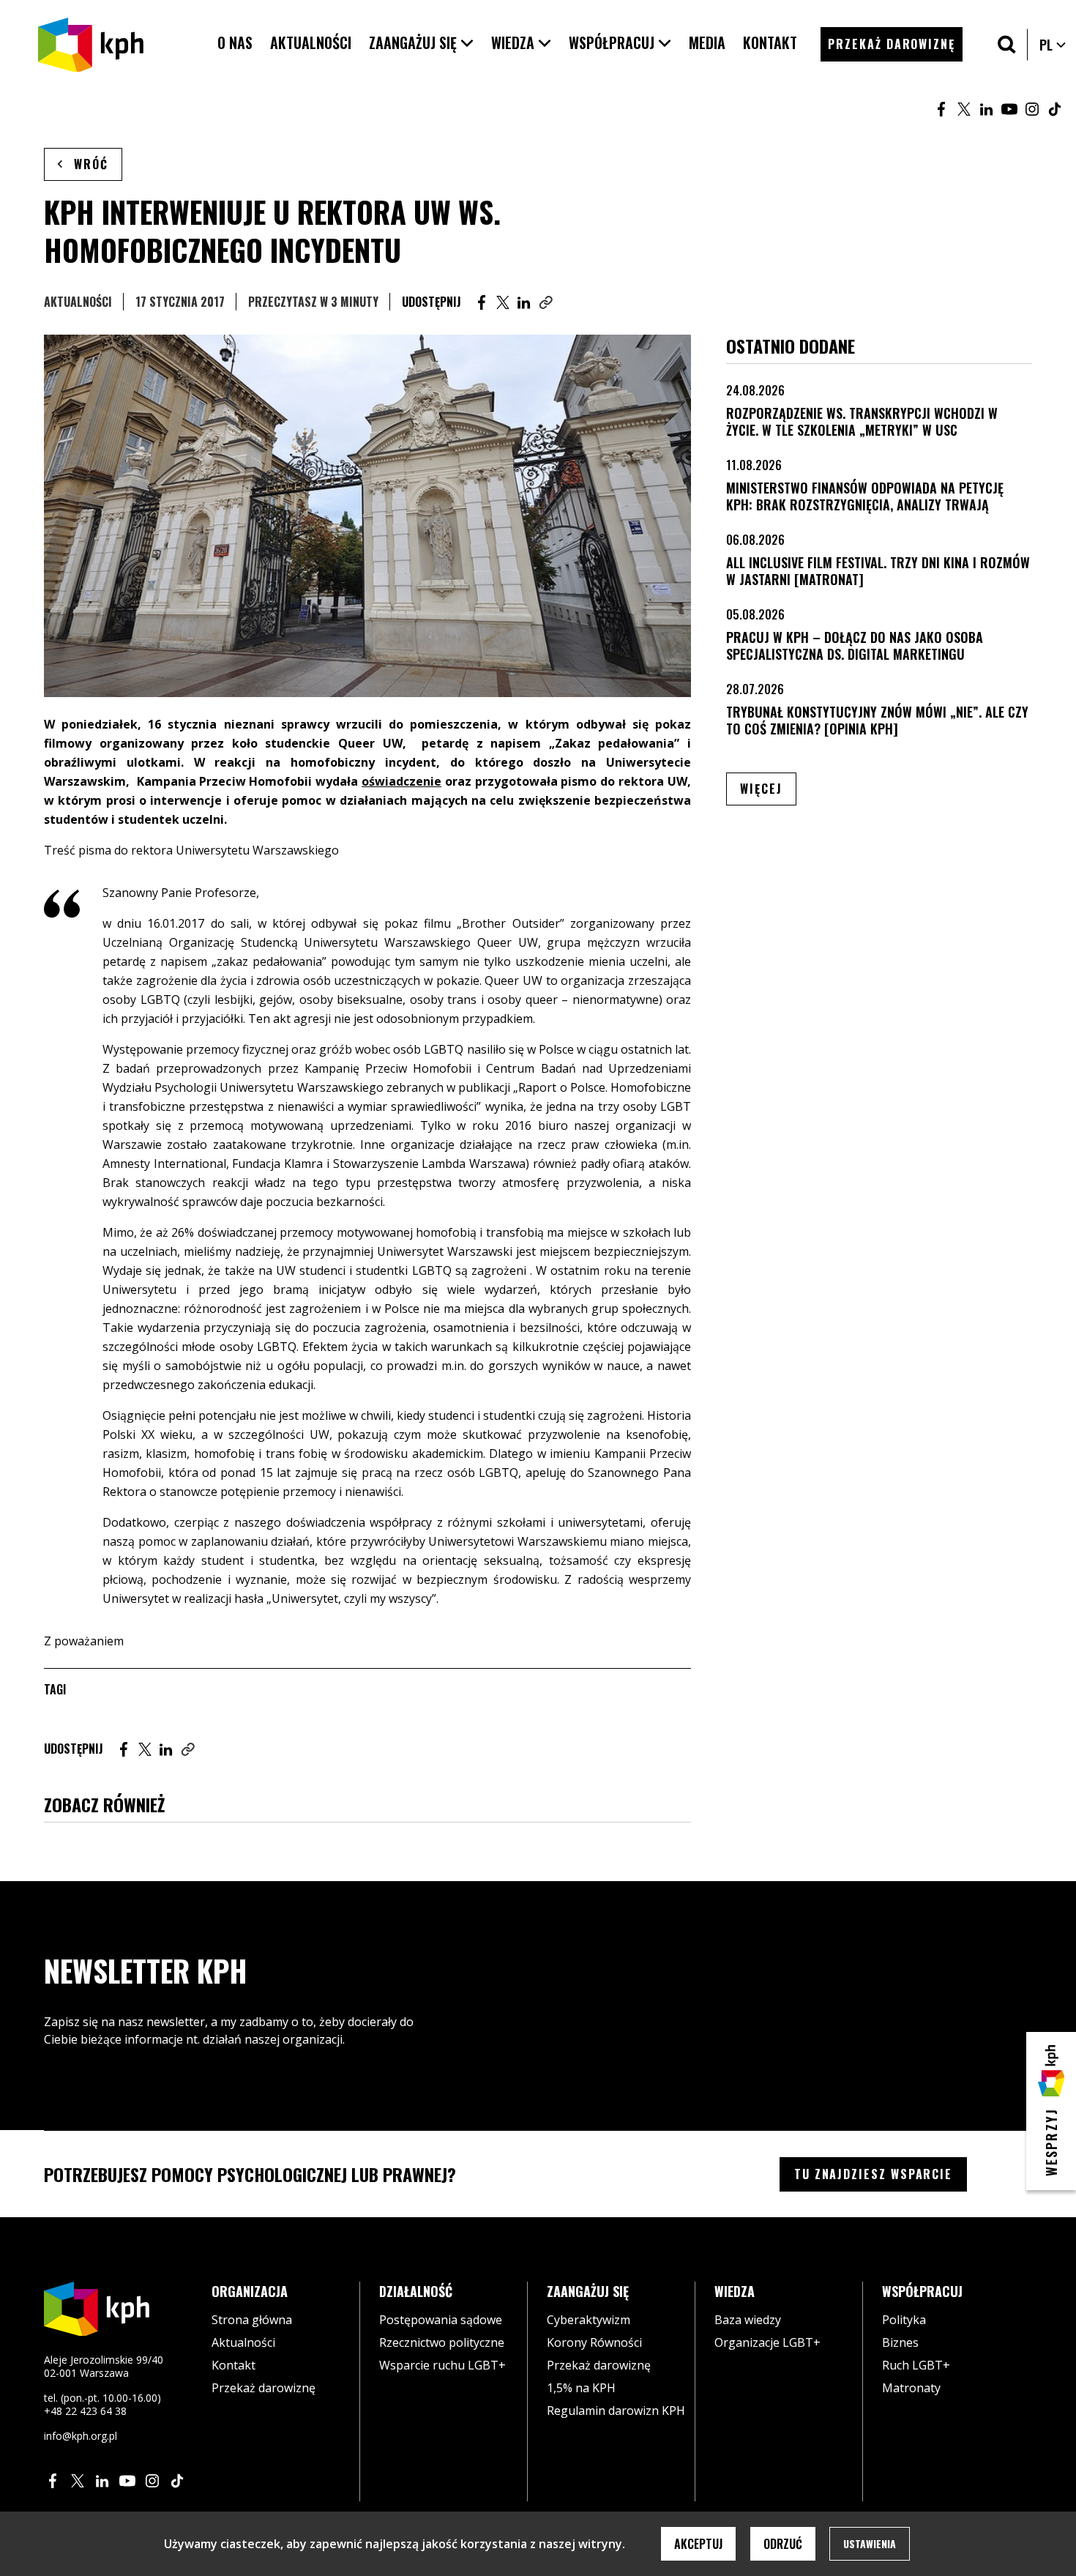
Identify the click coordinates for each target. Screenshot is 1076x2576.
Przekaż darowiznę (264, 2388)
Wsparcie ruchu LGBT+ (442, 2365)
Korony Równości (594, 2342)
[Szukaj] (1007, 44)
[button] (421, 43)
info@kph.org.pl (81, 2436)
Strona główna (252, 2320)
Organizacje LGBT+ (767, 2342)
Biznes (900, 2342)
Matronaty (911, 2388)
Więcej (768, 788)
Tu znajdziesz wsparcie (873, 2174)
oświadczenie (401, 781)
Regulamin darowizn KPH (616, 2411)
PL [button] (1053, 45)
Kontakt (233, 2365)
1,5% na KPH (581, 2388)
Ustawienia (870, 2543)
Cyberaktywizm (589, 2320)
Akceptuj (698, 2544)
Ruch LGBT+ (916, 2365)
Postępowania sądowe (441, 2320)
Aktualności (78, 302)
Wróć (91, 164)
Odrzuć (783, 2544)
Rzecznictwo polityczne (442, 2342)
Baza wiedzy (748, 2320)
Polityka (904, 2320)
